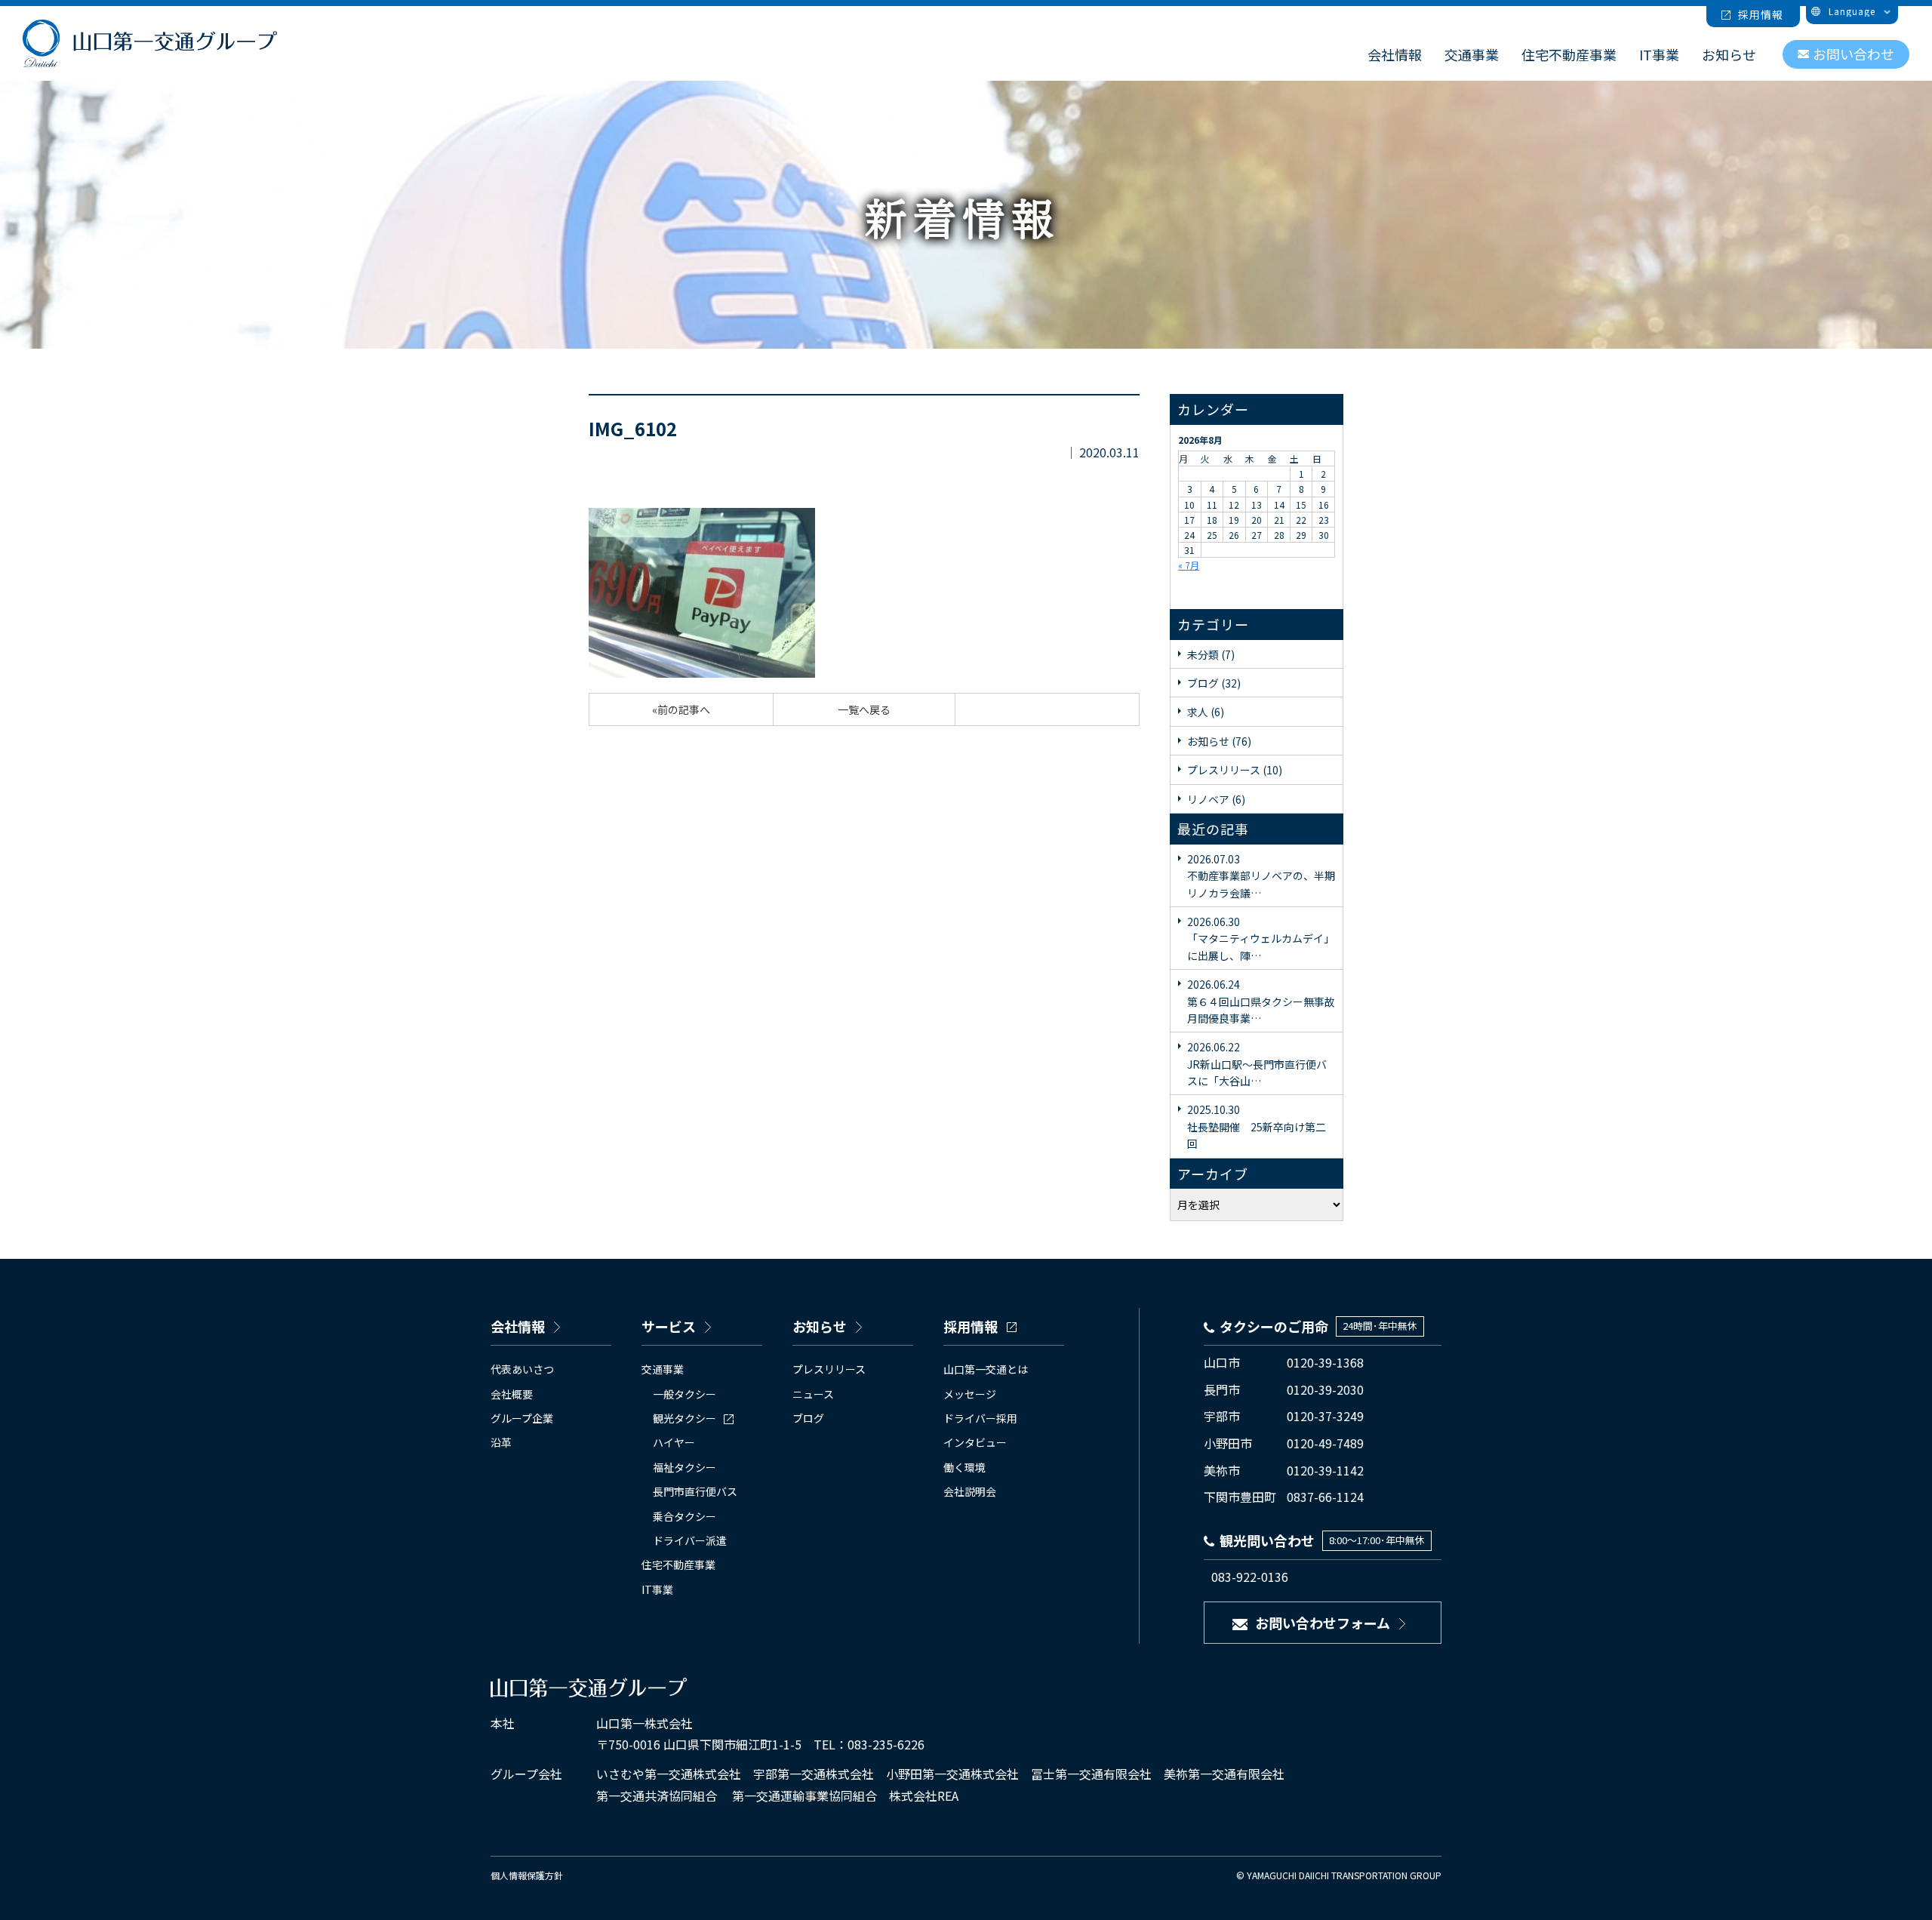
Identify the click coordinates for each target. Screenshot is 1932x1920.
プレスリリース (829, 1369)
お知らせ (1729, 54)
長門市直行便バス (695, 1491)
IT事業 (1659, 54)
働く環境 (964, 1467)
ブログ (808, 1418)
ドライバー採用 (980, 1418)
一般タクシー (685, 1394)
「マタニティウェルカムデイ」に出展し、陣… (1261, 938)
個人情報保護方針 (527, 1875)
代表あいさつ (522, 1369)
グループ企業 (522, 1418)
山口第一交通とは (986, 1369)
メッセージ (970, 1394)
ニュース (813, 1394)
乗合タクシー (685, 1516)
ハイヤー (674, 1442)
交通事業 (1472, 54)
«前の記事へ (681, 709)
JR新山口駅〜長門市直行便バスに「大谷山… (1257, 1064)
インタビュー (975, 1442)
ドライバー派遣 (690, 1540)
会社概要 (512, 1394)
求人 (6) (1206, 712)
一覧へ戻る (864, 709)
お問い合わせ (1854, 54)
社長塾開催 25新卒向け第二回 (1257, 1126)
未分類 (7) (1211, 654)
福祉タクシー (685, 1467)
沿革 (501, 1442)
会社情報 (1395, 54)
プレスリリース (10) (1235, 770)
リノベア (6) (1216, 799)
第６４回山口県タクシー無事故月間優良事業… (1261, 1001)
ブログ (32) (1214, 683)
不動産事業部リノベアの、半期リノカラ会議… (1261, 876)
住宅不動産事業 (1569, 54)
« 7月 (1189, 565)
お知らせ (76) (1219, 741)
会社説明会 (970, 1491)
